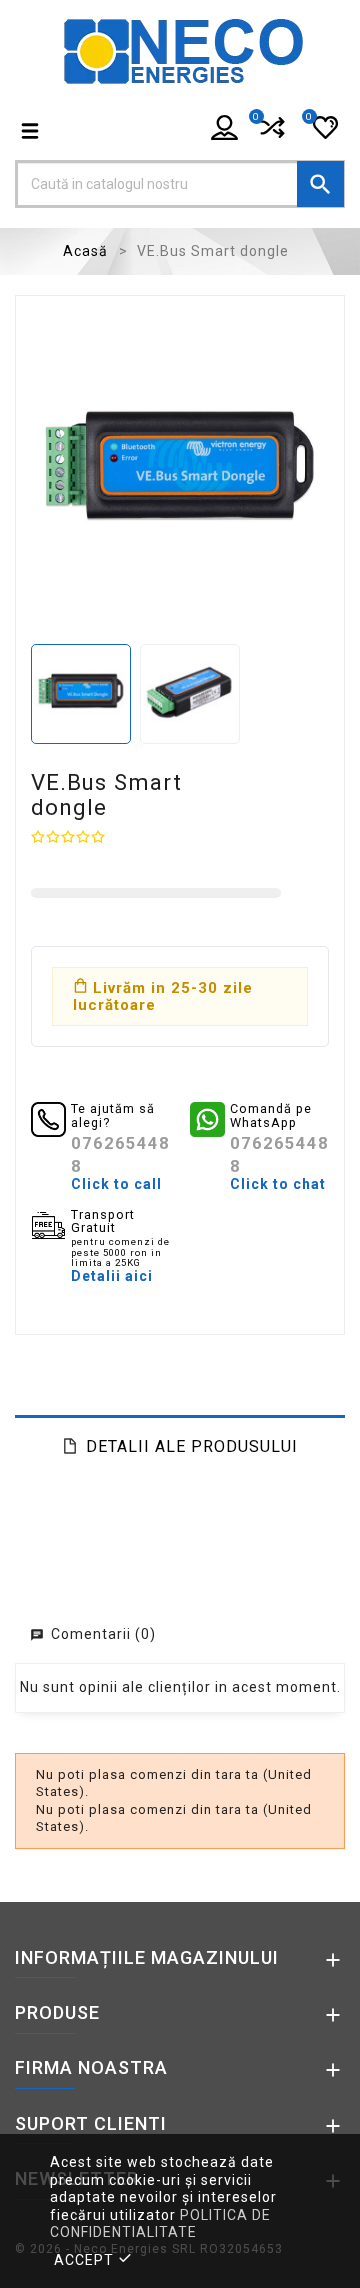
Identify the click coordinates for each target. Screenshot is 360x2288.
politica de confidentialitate (160, 2224)
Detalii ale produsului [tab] (192, 1446)
